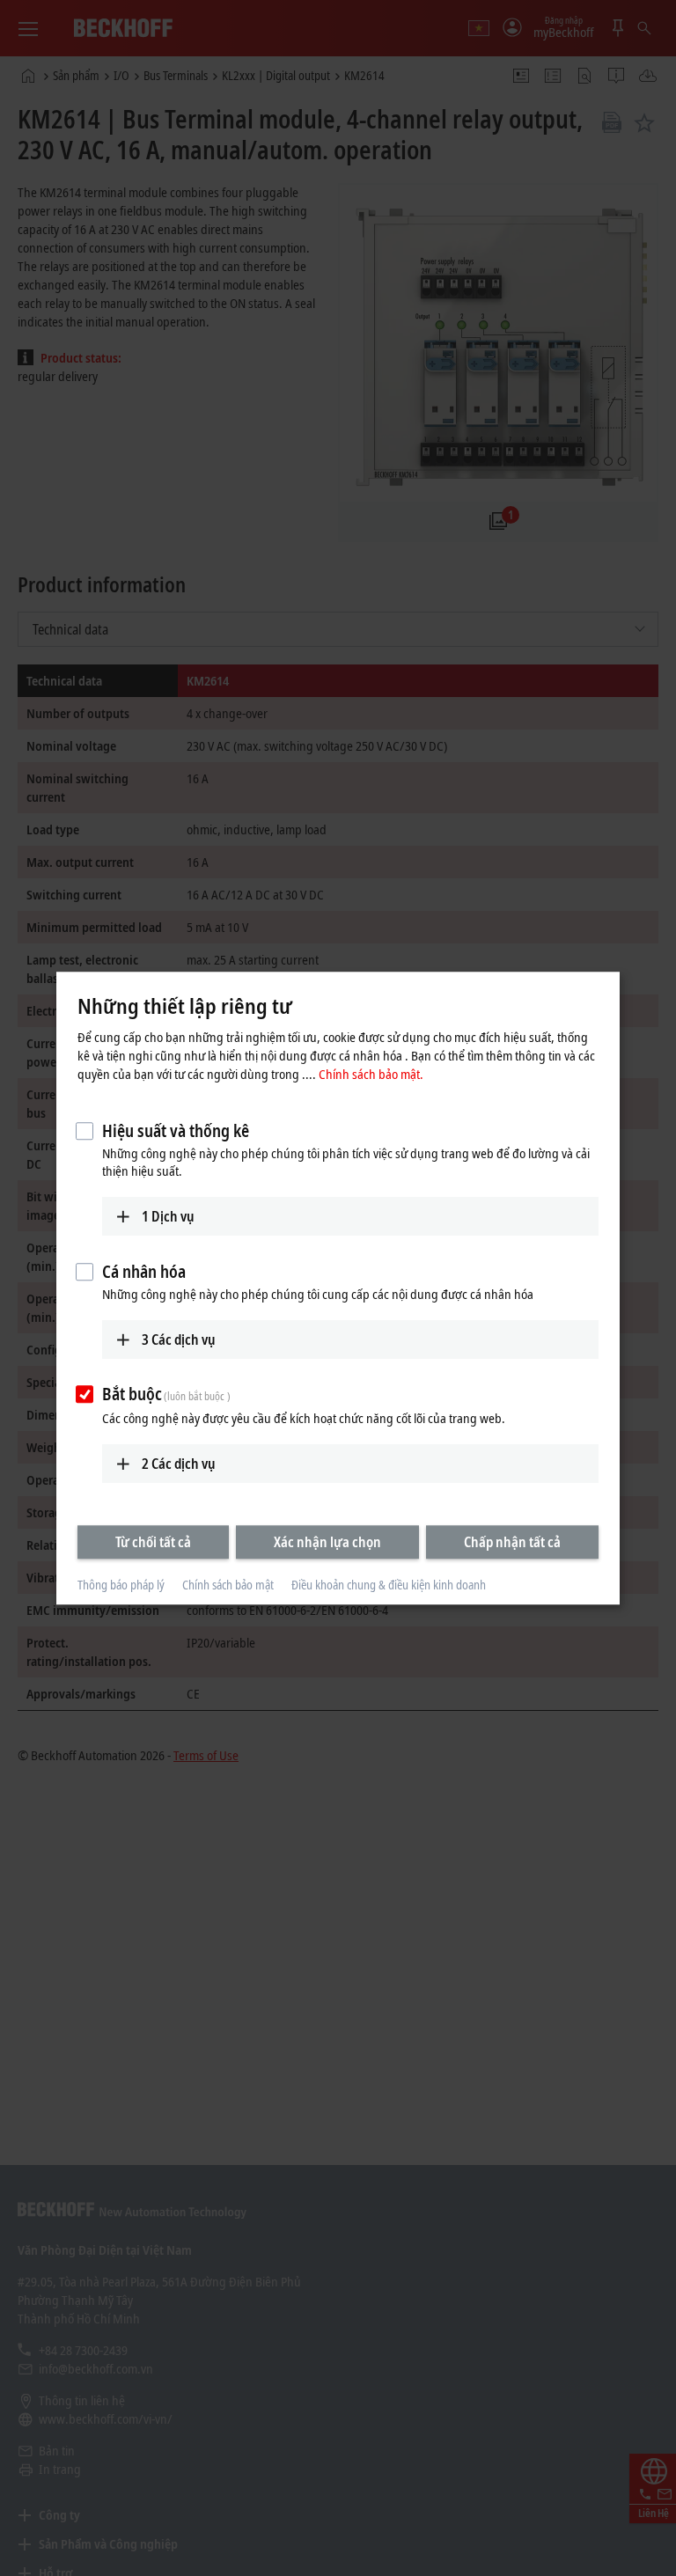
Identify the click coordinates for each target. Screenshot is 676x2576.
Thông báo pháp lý (121, 1585)
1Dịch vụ (168, 1216)
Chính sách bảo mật (228, 1585)
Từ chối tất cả (153, 1542)
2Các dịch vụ (179, 1464)
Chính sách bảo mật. (371, 1074)
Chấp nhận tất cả (512, 1542)
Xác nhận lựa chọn (327, 1542)
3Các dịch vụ (179, 1339)
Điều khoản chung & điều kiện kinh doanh (389, 1585)
